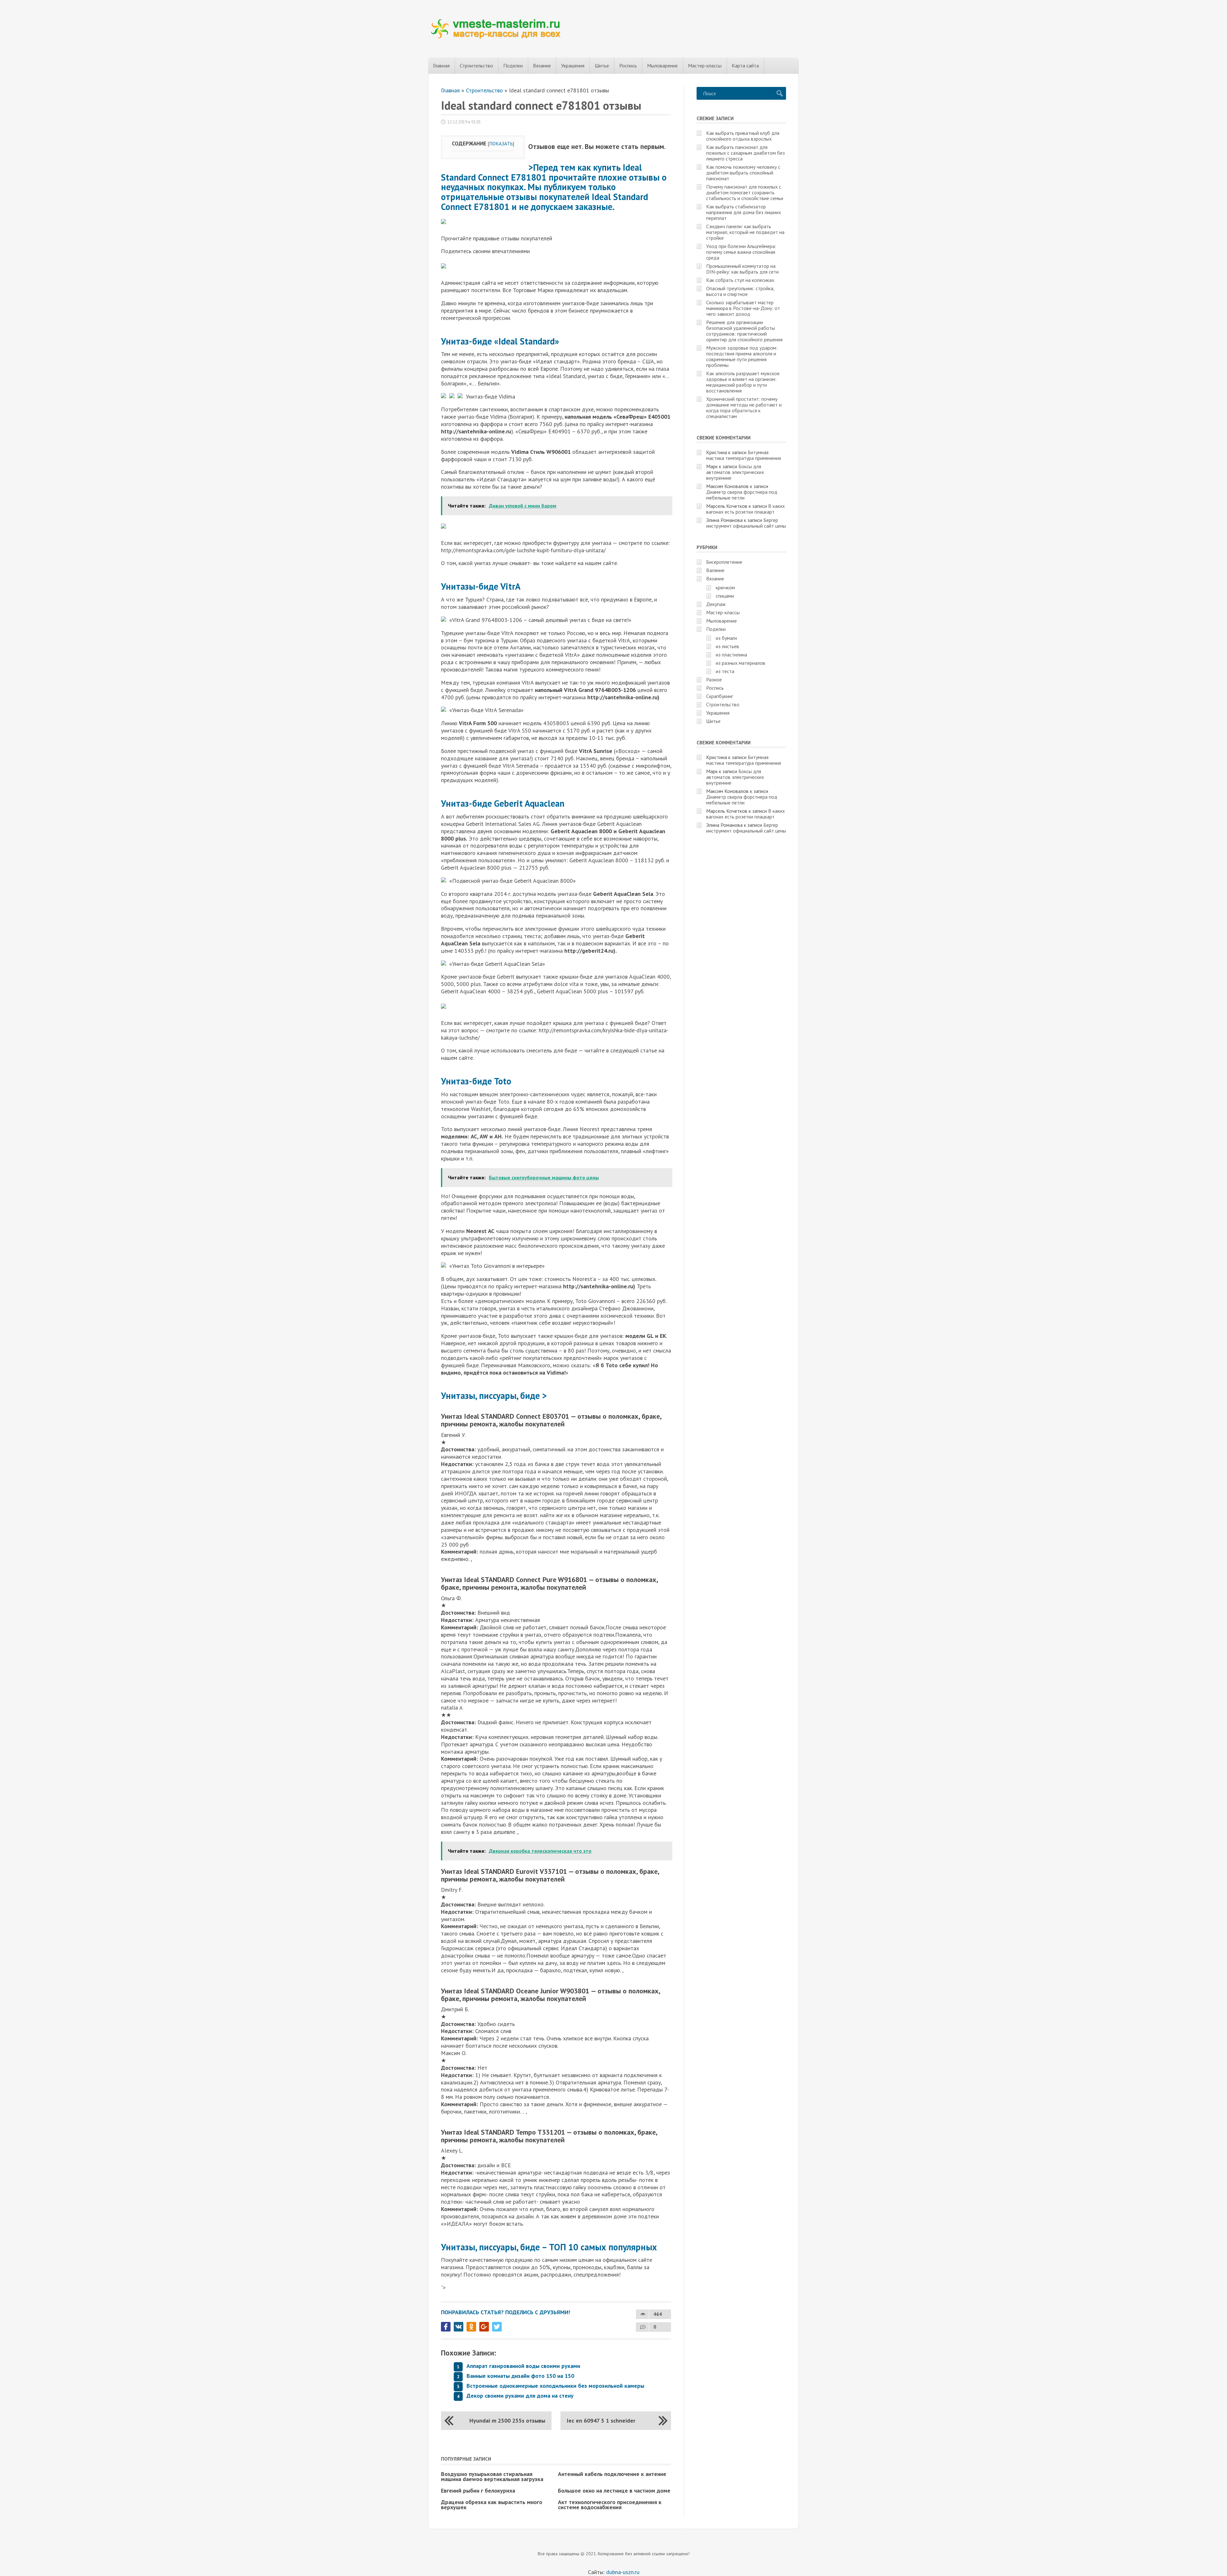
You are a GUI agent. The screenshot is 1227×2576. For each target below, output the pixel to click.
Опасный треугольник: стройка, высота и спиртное (740, 291)
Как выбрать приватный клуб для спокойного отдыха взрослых (743, 136)
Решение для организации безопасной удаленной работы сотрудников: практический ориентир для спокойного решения (744, 331)
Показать (501, 144)
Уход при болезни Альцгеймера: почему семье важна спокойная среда (741, 252)
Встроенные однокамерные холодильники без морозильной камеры (555, 2386)
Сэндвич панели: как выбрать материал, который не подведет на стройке (745, 232)
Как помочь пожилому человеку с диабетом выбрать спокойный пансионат (743, 173)
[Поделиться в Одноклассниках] (471, 2327)
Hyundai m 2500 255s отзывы (507, 2421)
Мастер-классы (705, 66)
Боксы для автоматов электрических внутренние (735, 472)
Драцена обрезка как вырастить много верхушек (492, 2505)
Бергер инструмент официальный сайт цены (746, 523)
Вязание (542, 66)
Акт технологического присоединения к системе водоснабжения (610, 2505)
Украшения (573, 66)
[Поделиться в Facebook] (446, 2327)
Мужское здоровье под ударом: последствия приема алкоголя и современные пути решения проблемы (742, 356)
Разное (714, 679)
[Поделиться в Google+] (484, 2327)
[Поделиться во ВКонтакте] (459, 2327)
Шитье (602, 66)
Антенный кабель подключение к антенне (612, 2474)
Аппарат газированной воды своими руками (523, 2366)
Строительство (476, 66)
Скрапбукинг (720, 696)
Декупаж (716, 604)
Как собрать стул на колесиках (740, 280)
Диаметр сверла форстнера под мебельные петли (742, 495)
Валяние (715, 570)
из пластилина (731, 655)
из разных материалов (741, 663)
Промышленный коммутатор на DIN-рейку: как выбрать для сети (742, 269)
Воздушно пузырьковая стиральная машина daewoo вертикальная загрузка (492, 2476)
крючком (725, 587)
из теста (725, 671)
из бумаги (726, 638)
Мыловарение (662, 66)
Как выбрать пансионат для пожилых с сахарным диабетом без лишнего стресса (745, 153)
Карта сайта (745, 66)
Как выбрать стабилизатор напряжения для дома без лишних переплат (744, 212)
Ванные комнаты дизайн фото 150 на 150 (520, 2376)
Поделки (513, 66)
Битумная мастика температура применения (744, 455)
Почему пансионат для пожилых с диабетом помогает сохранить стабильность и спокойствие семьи (745, 192)
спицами (725, 596)
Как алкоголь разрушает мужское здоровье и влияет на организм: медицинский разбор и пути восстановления (743, 382)
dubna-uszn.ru (623, 2572)
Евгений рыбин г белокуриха (478, 2491)
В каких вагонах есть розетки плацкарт (745, 509)
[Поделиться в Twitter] (497, 2327)
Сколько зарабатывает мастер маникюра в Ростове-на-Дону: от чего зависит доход (743, 308)
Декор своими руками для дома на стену (520, 2396)
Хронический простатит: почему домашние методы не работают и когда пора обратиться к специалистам (744, 407)
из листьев (727, 646)
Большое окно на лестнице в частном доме (614, 2491)
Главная (441, 66)
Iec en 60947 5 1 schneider (601, 2421)
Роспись (628, 66)
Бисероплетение (724, 562)
